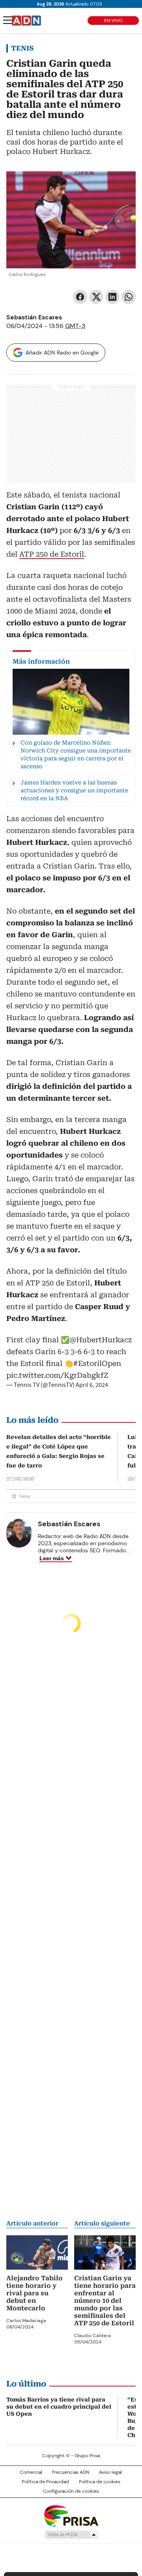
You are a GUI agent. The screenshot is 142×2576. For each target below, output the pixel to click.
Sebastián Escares (34, 317)
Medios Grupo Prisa (71, 2535)
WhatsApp (129, 297)
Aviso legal (110, 2472)
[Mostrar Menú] (8, 20)
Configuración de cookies (71, 2491)
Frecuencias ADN (71, 2472)
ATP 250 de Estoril (52, 554)
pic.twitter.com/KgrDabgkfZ (57, 1375)
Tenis (22, 48)
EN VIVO (113, 21)
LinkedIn (112, 297)
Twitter (96, 297)
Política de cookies (100, 2482)
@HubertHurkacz (101, 1340)
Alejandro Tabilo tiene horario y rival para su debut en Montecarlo (35, 2293)
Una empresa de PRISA (71, 2515)
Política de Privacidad (45, 2482)
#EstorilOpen (97, 1363)
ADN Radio (26, 21)
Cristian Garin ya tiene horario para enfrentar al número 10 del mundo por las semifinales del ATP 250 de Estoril (105, 2301)
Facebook (80, 297)
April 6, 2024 (92, 1385)
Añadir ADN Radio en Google (62, 353)
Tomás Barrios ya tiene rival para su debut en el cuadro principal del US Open (59, 2407)
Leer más (52, 1558)
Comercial (31, 2472)
